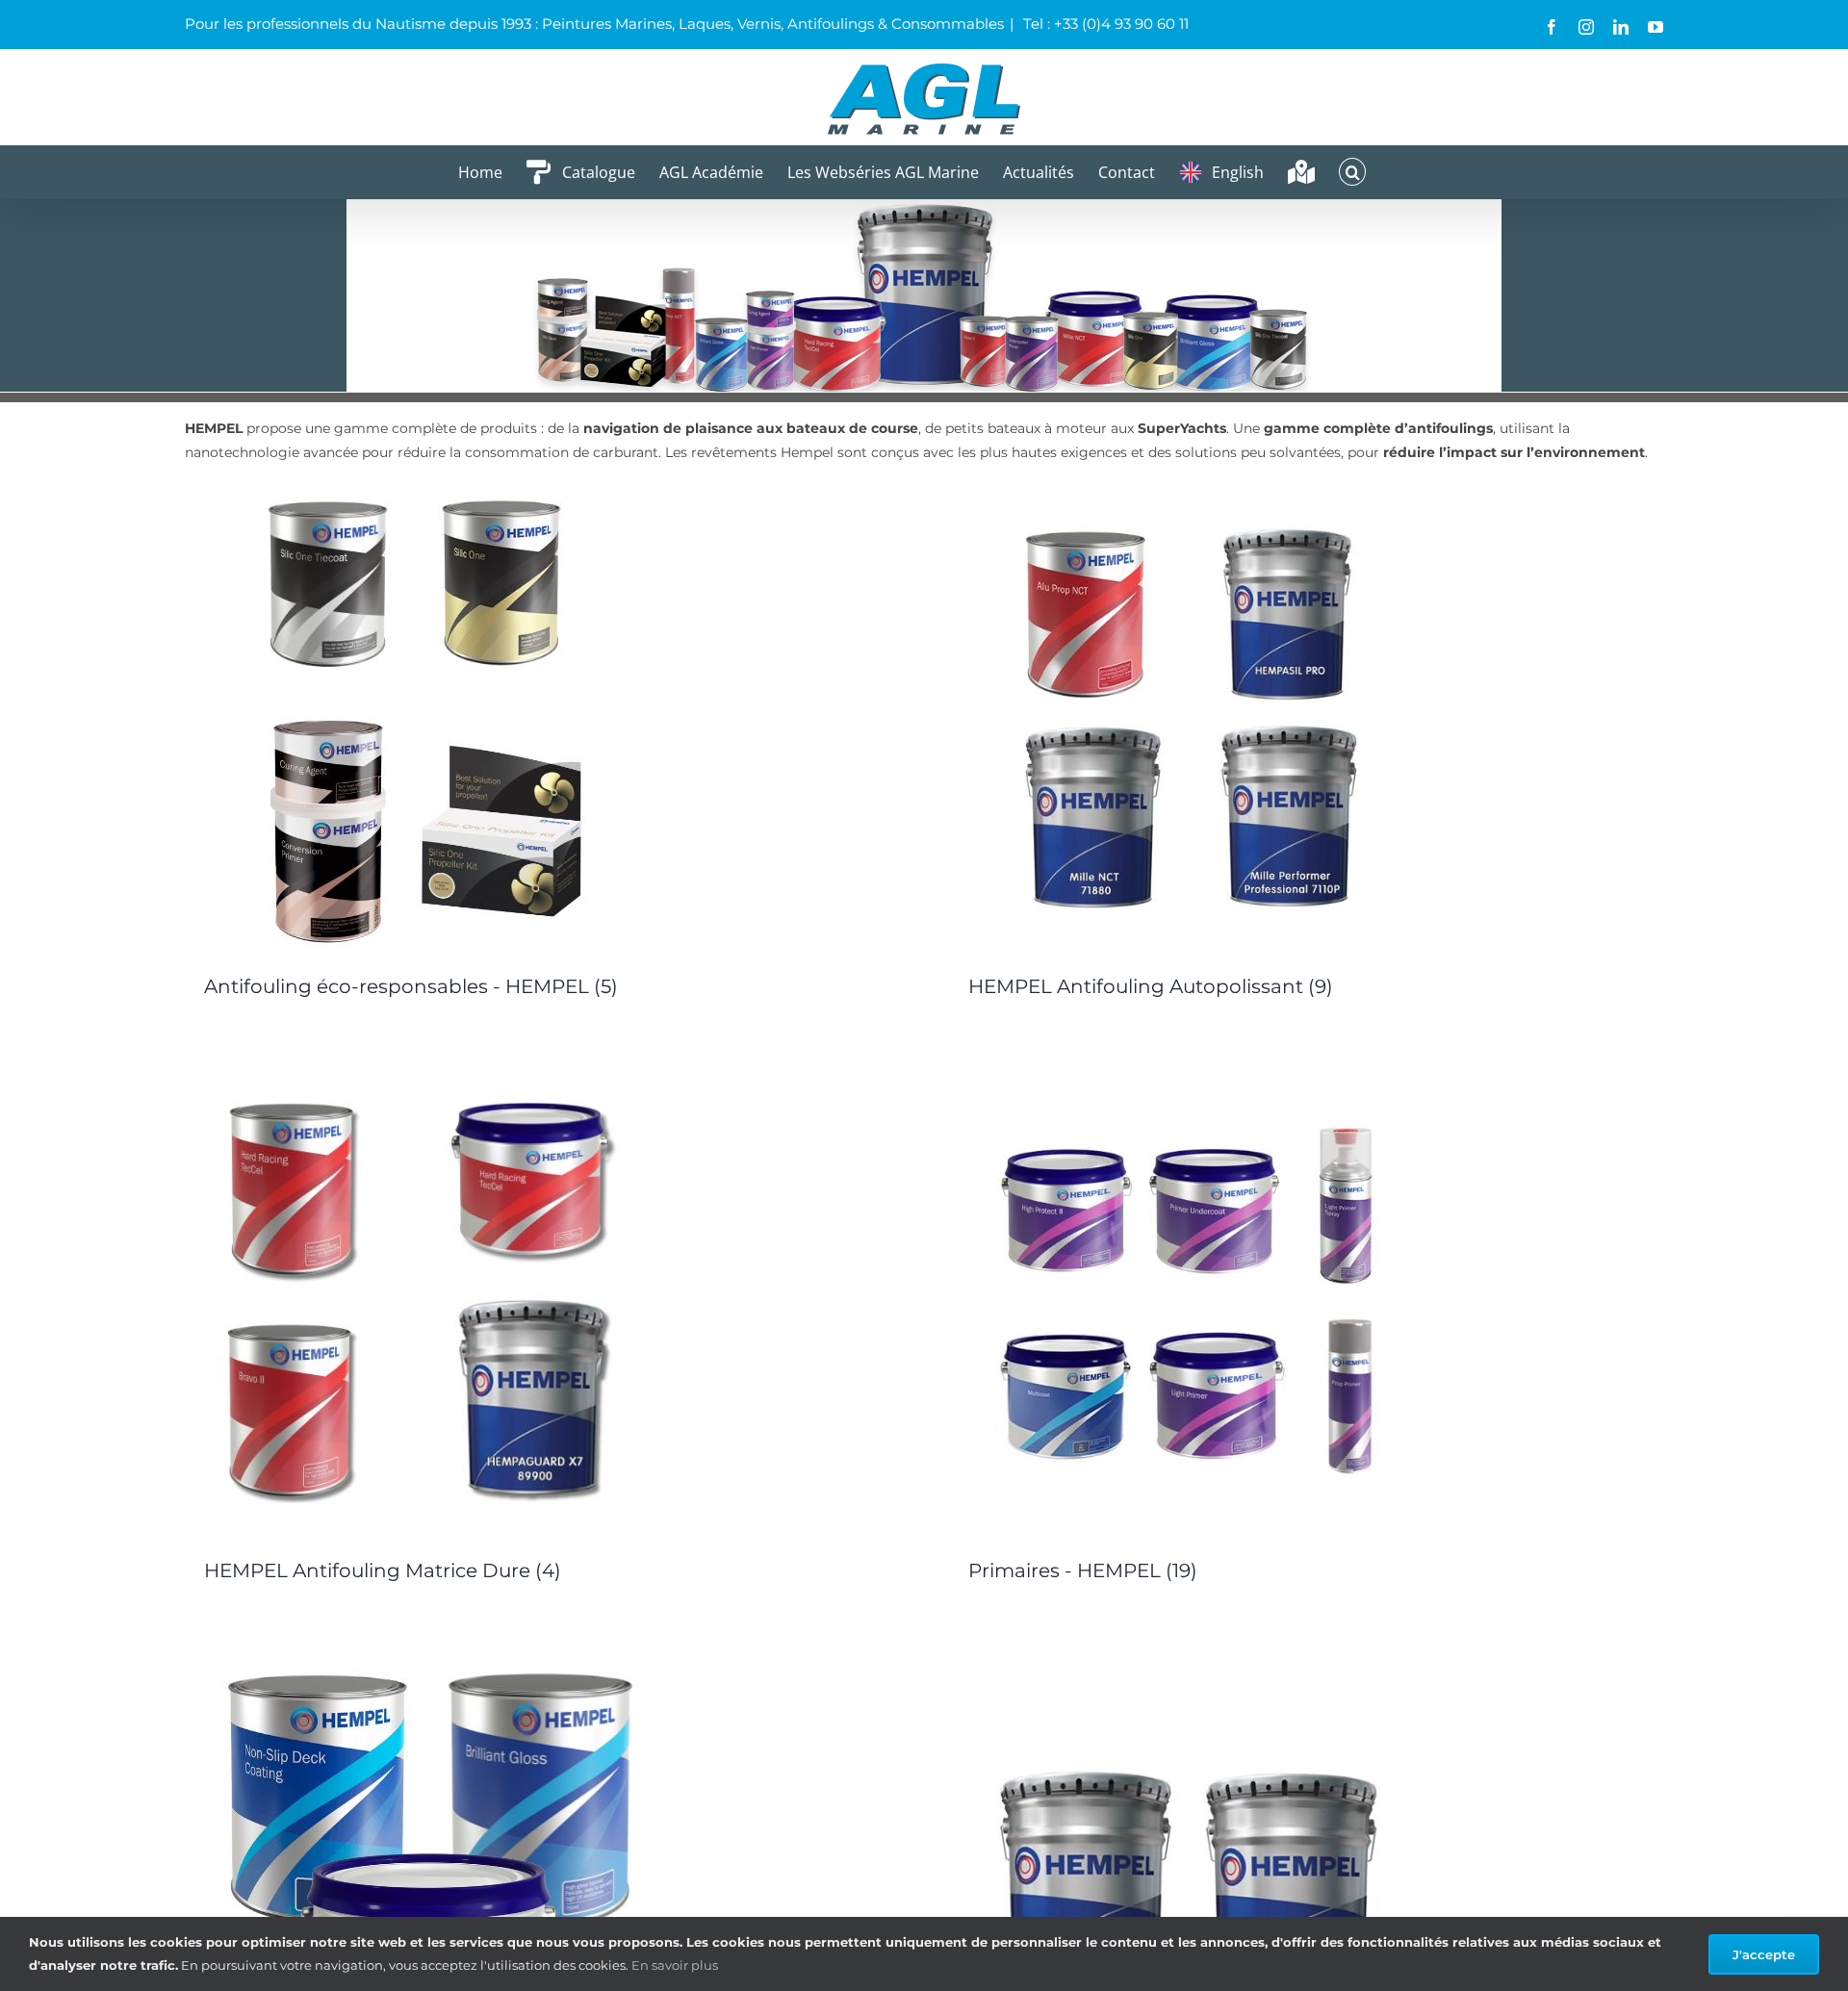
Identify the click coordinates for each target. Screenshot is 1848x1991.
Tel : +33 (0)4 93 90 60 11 (1104, 24)
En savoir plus (675, 1965)
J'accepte (1764, 1954)
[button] (1352, 172)
